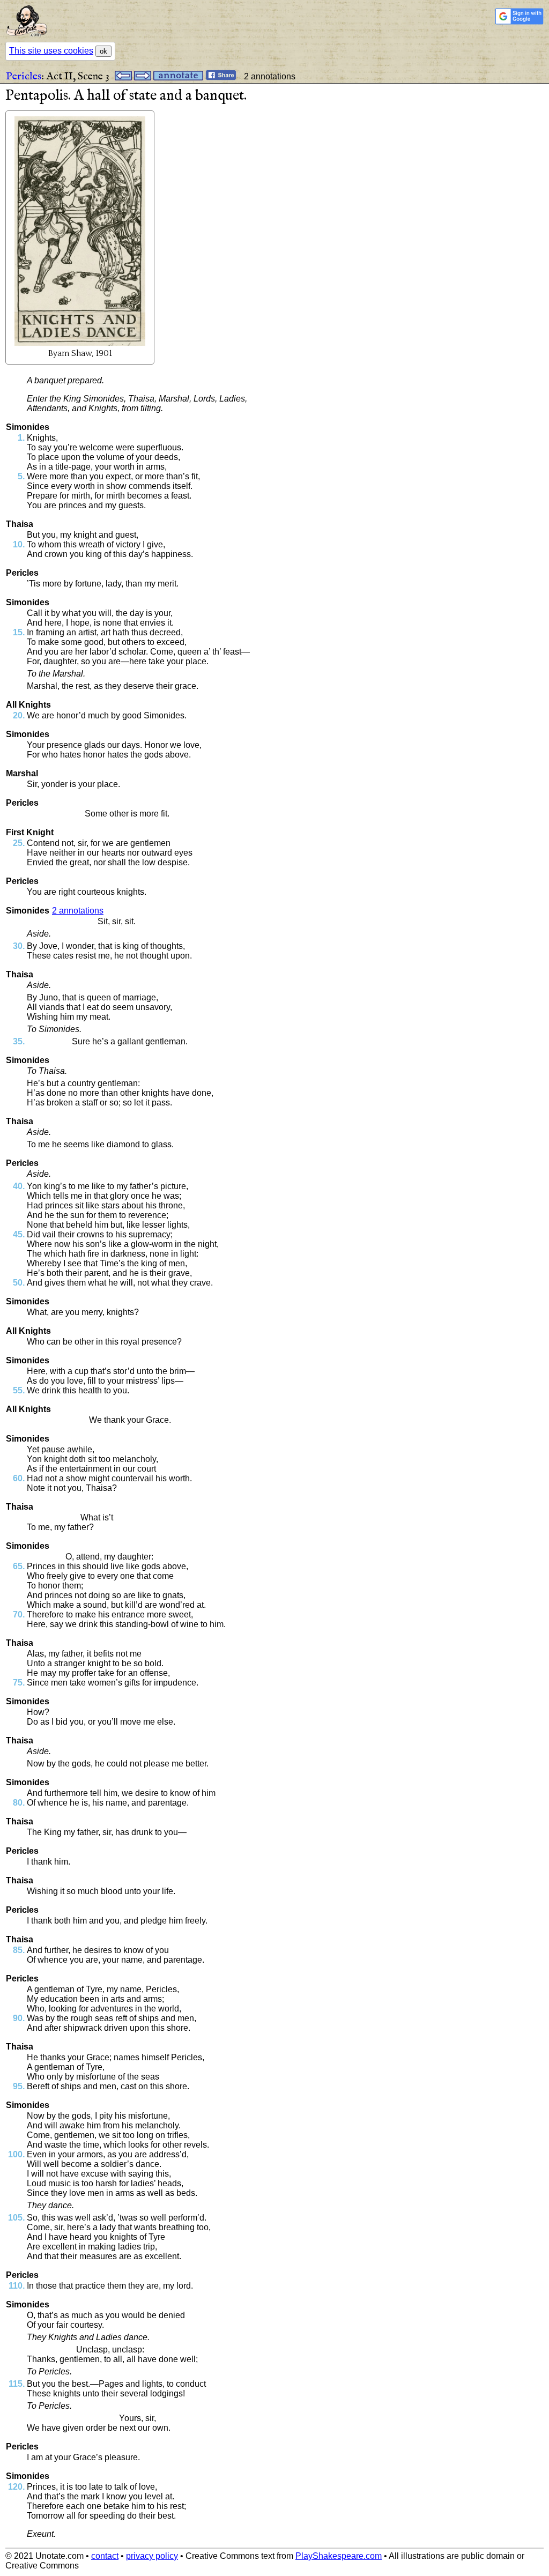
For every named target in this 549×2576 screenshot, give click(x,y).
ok (103, 51)
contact (105, 2556)
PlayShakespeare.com (339, 2556)
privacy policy (152, 2556)
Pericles (24, 76)
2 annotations (78, 911)
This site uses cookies (51, 51)
